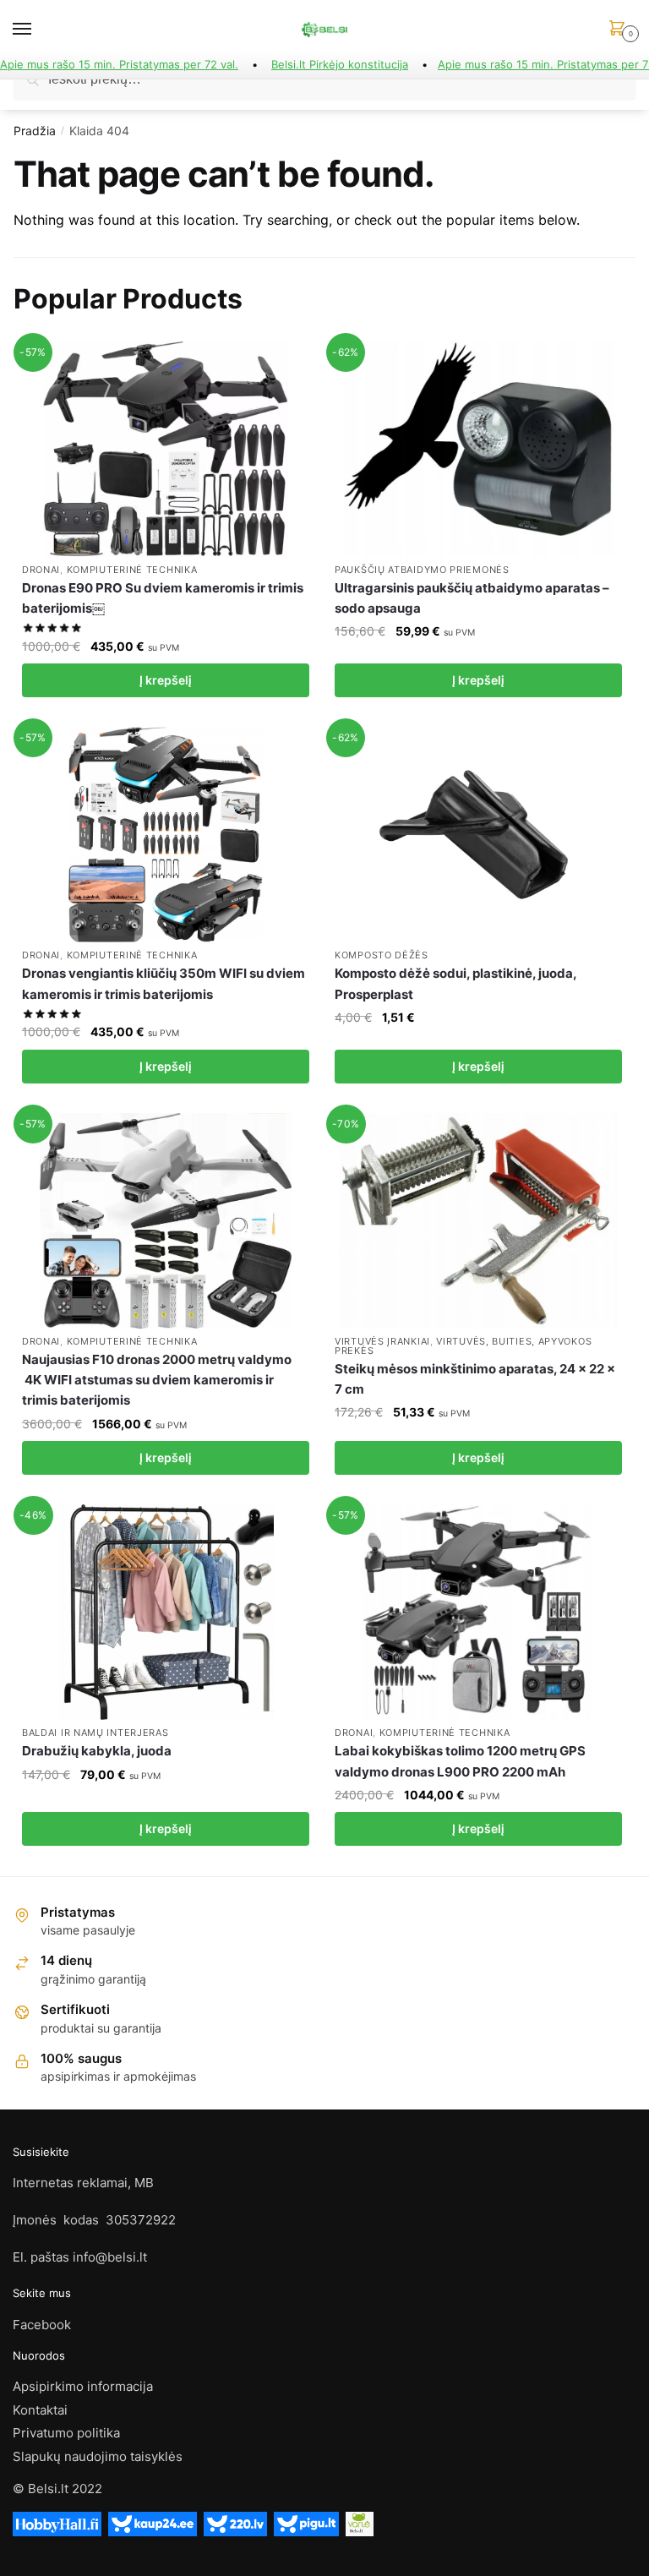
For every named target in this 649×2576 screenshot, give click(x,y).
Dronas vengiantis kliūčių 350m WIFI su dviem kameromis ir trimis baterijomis (164, 983)
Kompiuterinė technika (132, 570)
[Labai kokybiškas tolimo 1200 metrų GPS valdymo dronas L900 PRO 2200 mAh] (478, 1612)
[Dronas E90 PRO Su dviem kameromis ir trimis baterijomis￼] (166, 449)
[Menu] (38, 30)
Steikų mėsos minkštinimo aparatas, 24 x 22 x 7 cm (475, 1379)
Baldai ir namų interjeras (95, 1733)
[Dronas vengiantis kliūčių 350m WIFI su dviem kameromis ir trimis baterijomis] (166, 835)
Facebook (42, 2325)
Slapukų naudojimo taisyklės (98, 2456)
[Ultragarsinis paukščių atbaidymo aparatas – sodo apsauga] (478, 449)
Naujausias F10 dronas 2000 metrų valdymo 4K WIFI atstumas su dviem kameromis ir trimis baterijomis (157, 1380)
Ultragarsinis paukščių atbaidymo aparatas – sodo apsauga (472, 598)
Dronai (41, 570)
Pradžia (35, 131)
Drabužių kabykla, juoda (97, 1751)
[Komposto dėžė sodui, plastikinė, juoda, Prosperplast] (478, 835)
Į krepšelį (166, 680)
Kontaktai (40, 2410)
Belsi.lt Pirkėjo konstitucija (340, 64)
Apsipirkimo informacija (83, 2386)
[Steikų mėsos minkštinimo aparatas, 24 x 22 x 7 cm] (478, 1221)
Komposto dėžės (382, 955)
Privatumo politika (66, 2433)
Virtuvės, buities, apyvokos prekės (463, 1346)
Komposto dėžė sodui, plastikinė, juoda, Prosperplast (455, 983)
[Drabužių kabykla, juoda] (166, 1612)
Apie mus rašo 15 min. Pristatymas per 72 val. (119, 64)
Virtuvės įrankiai (382, 1341)
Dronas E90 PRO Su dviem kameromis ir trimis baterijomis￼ (163, 598)
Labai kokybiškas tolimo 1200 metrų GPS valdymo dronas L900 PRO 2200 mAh (460, 1761)
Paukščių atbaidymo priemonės (422, 570)
